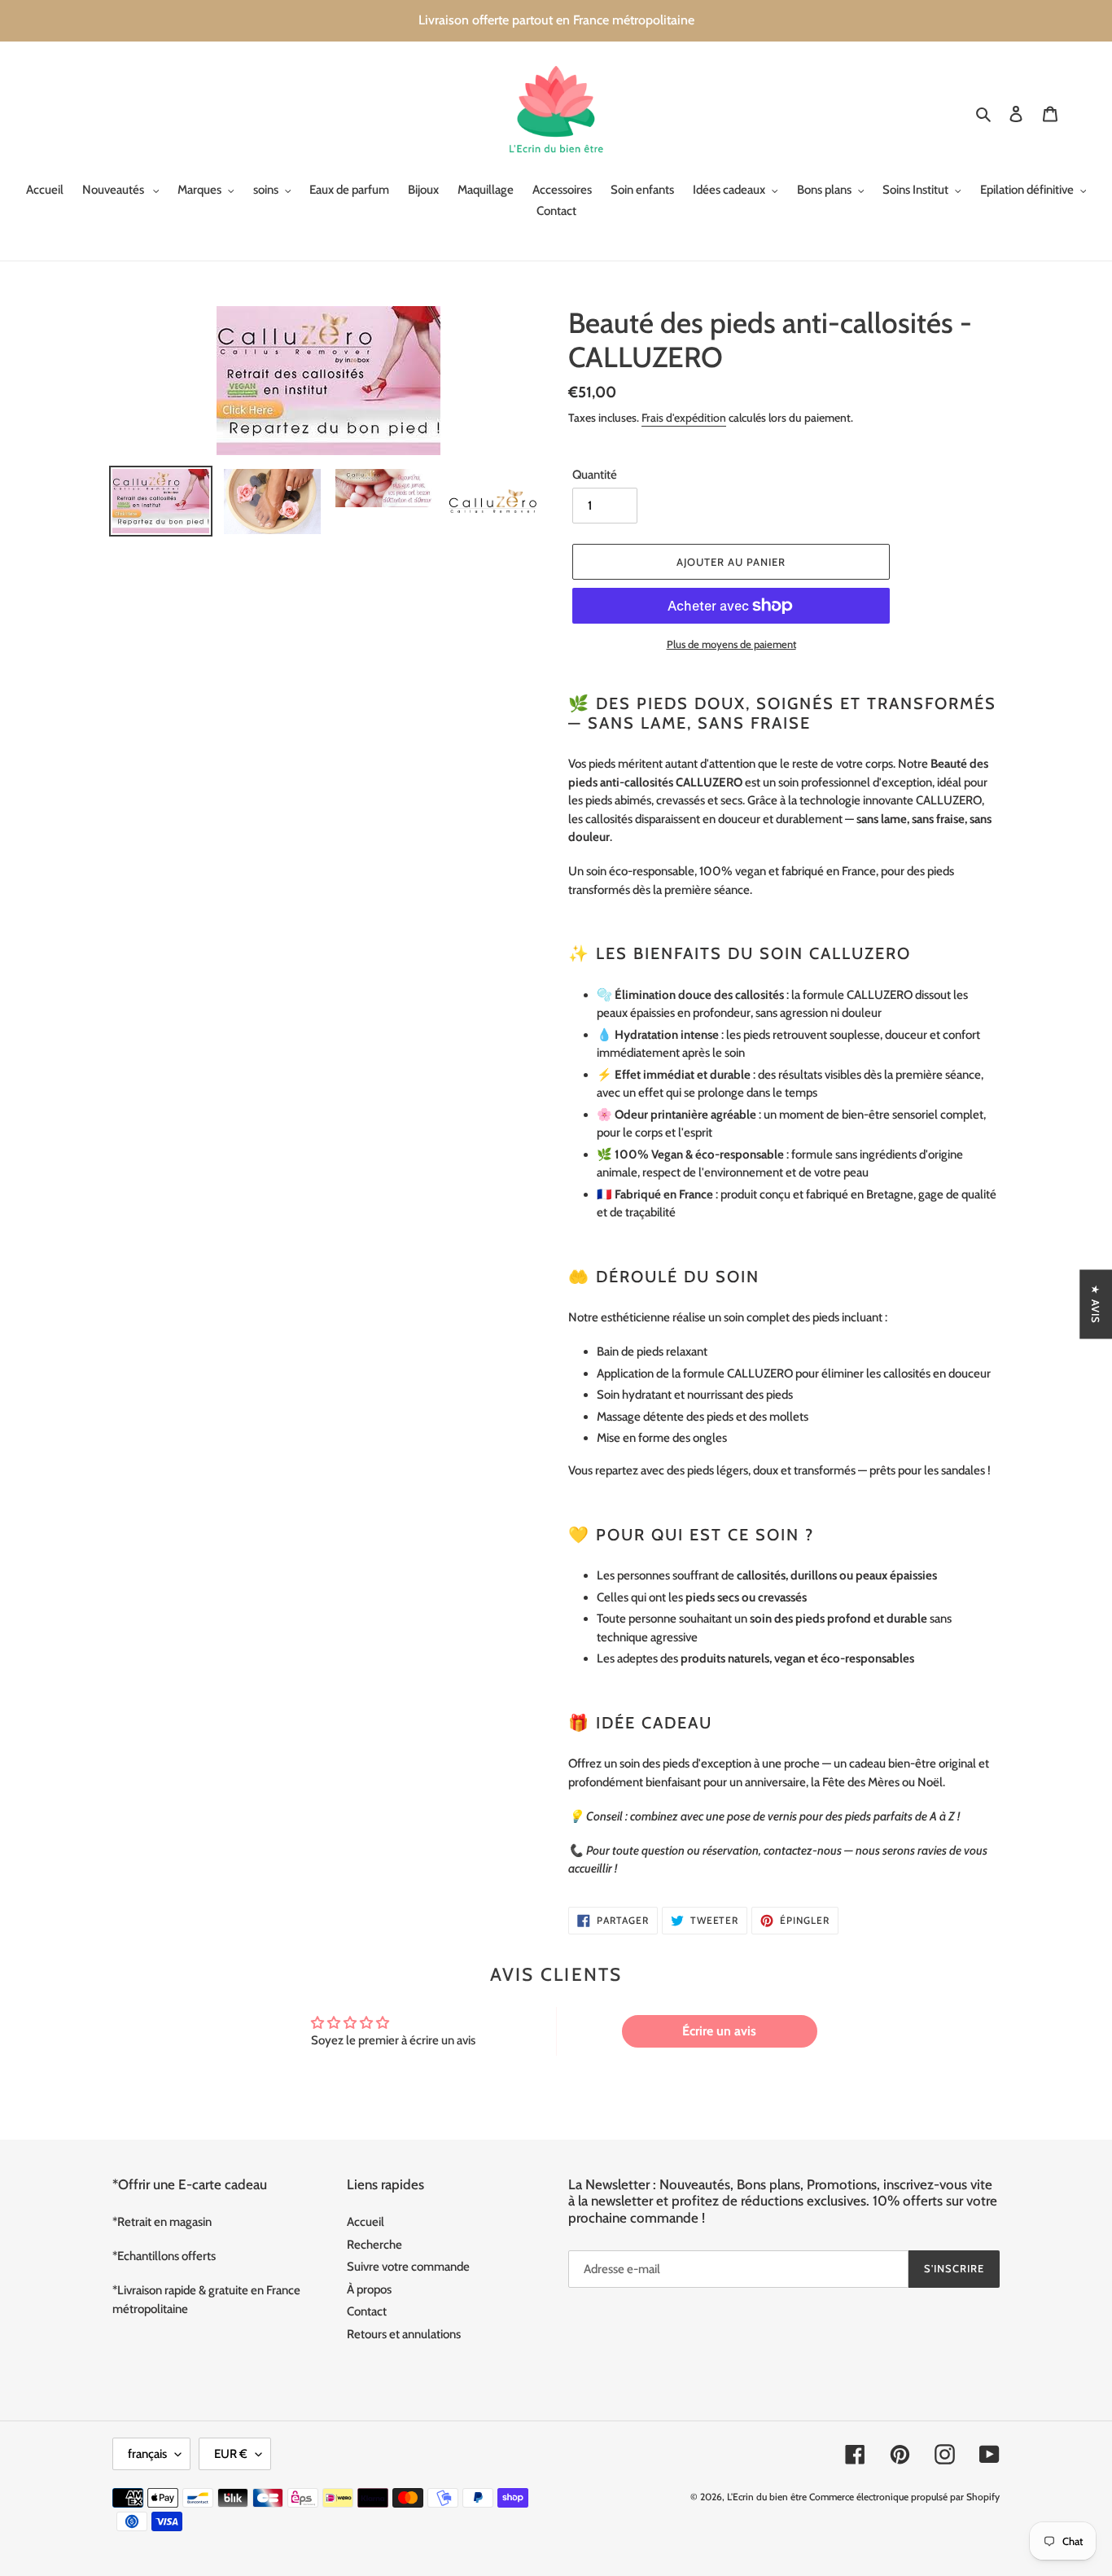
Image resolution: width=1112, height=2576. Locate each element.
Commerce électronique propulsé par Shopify (904, 2497)
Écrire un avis (719, 2031)
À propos (369, 2289)
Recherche (374, 2245)
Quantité (595, 475)
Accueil (366, 2222)
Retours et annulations (404, 2334)
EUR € (231, 2454)
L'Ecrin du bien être (767, 2497)
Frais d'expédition (684, 418)
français (147, 2454)
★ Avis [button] (1096, 1304)
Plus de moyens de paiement (731, 644)
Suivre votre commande (408, 2267)
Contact (367, 2311)
